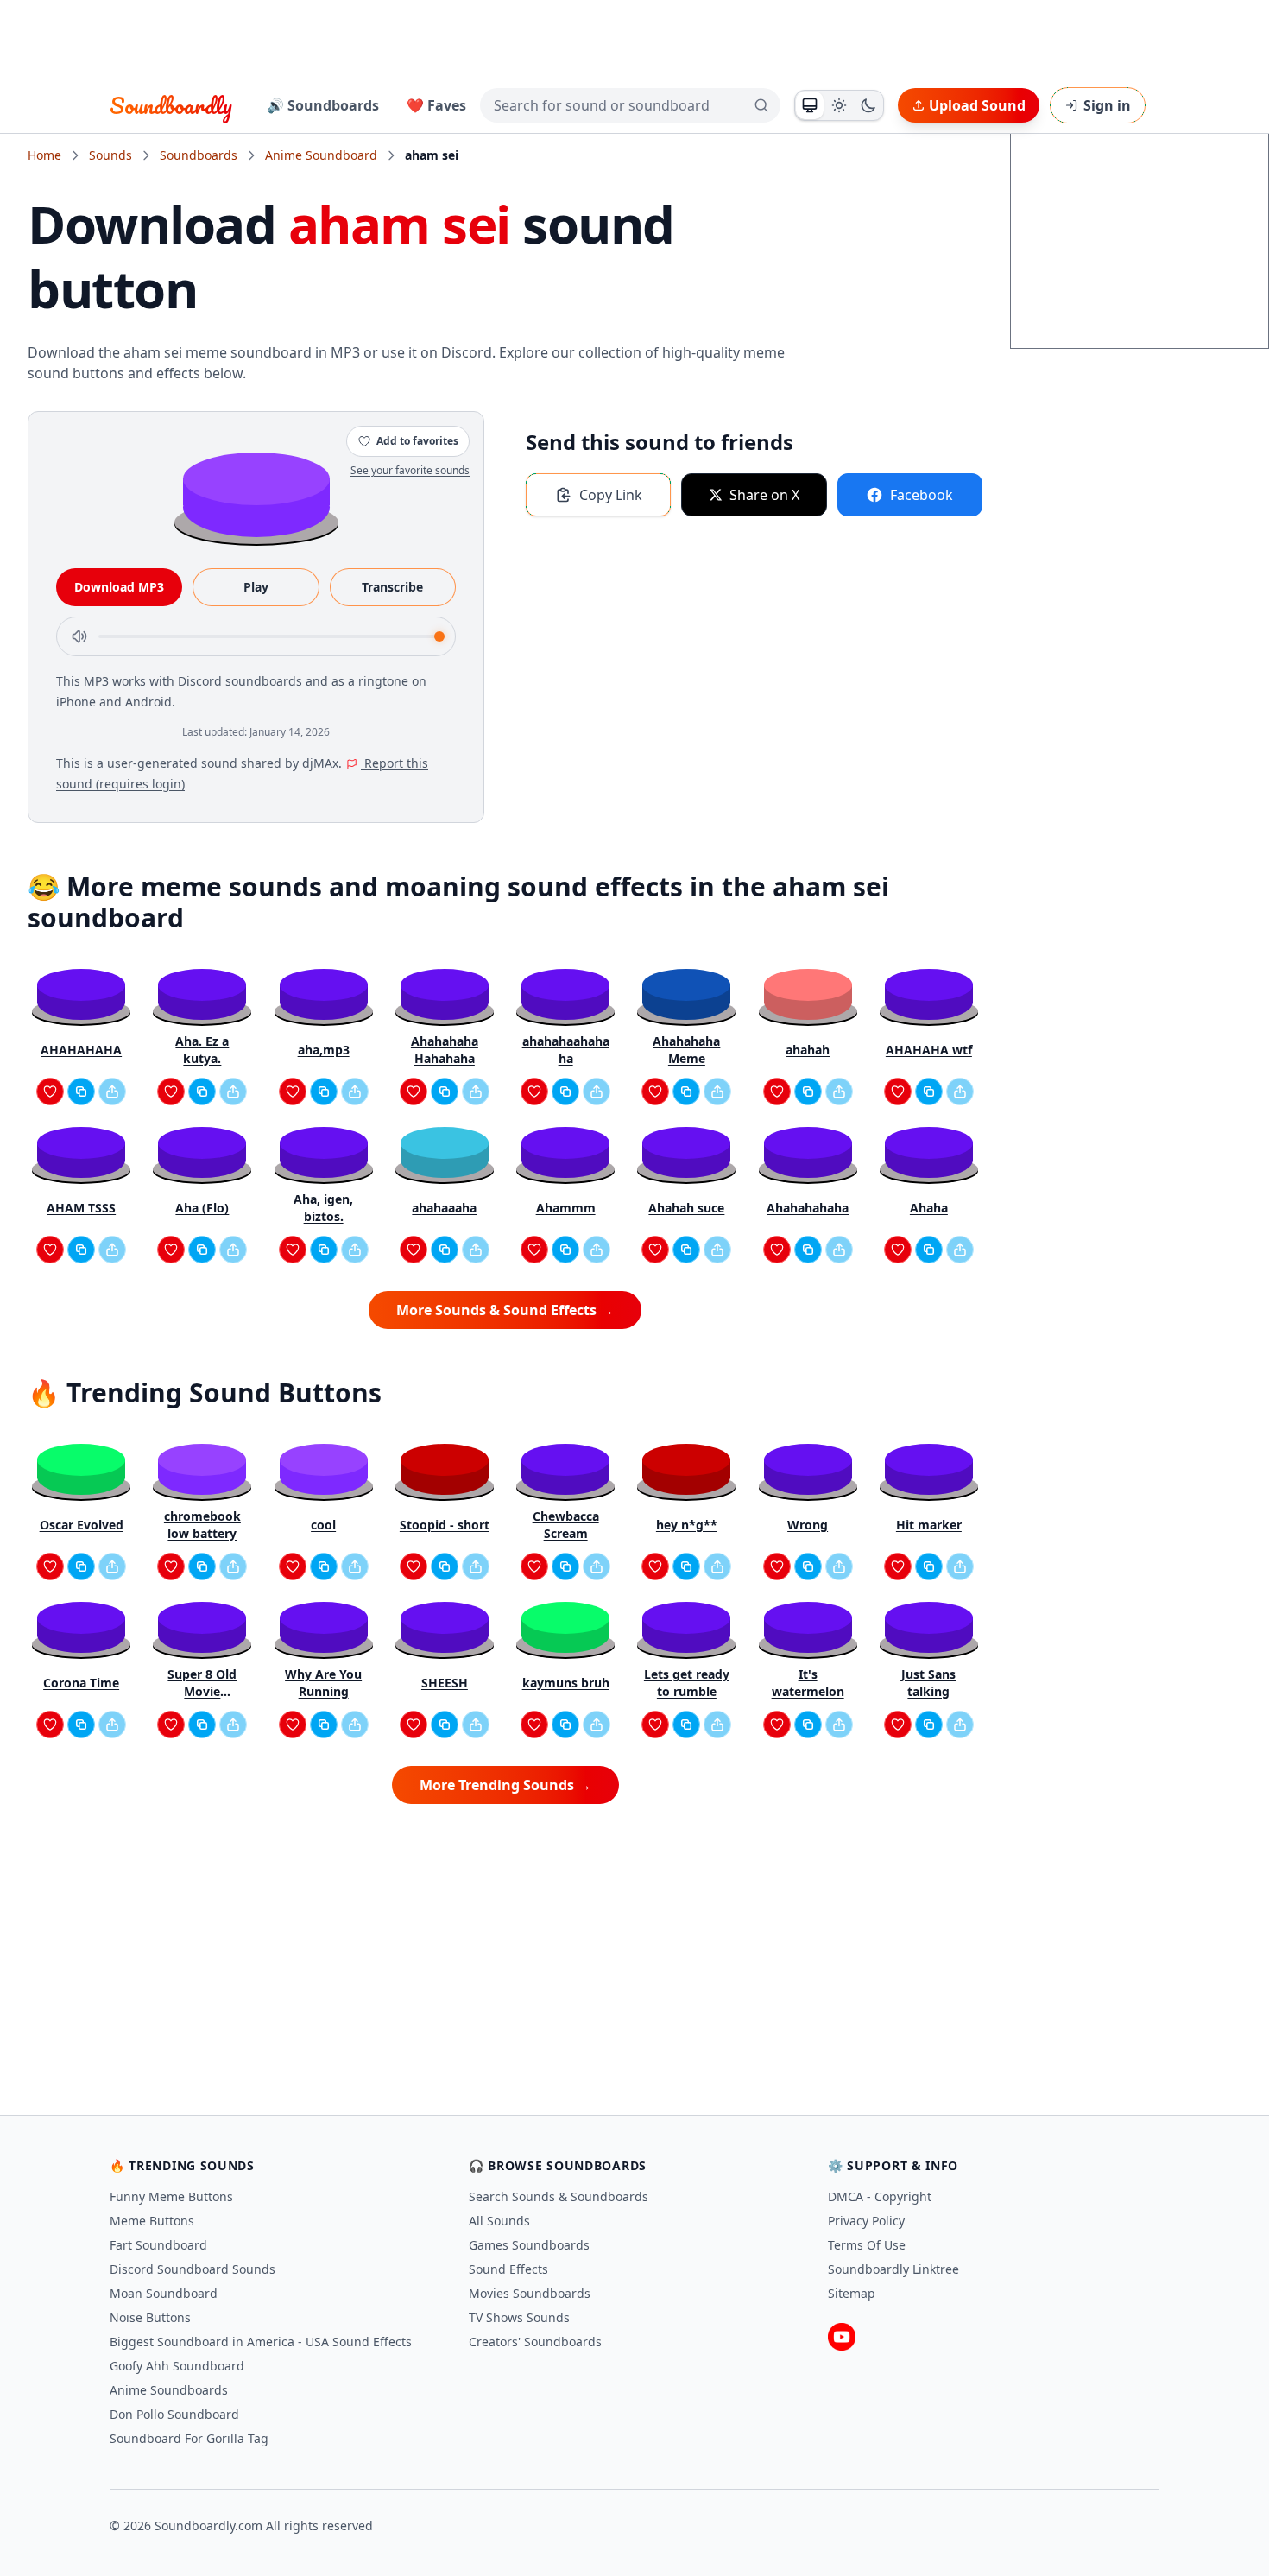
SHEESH (445, 1683)
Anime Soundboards (169, 2390)
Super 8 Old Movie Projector (202, 1683)
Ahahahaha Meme (686, 1050)
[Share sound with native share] (112, 1092)
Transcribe (392, 587)
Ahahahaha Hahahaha (445, 1050)
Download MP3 (119, 587)
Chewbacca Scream (566, 1525)
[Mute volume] (79, 636)
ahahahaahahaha (566, 1050)
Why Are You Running (323, 1683)
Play (256, 587)
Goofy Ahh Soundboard (177, 2366)
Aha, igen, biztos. (323, 1208)
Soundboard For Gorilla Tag (189, 2438)
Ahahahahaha (808, 1208)
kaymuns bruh (566, 1683)
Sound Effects (508, 2269)
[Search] (761, 105)
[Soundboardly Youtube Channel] (842, 2337)
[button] (256, 494)
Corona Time (81, 1683)
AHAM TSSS (81, 1208)
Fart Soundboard (158, 2245)
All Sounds (499, 2221)
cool (323, 1525)
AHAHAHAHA (81, 1050)
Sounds (110, 155)
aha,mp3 (324, 1050)
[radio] (810, 105)
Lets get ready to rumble (687, 1683)
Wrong (808, 1525)
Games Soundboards (529, 2245)
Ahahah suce (686, 1208)
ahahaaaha (444, 1208)
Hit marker (929, 1525)
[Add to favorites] (50, 1092)
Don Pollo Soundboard (174, 2414)
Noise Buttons (150, 2317)
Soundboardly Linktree (893, 2269)
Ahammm (566, 1208)
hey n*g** (687, 1525)
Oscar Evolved (82, 1525)
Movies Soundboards (530, 2293)
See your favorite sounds (410, 470)
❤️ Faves (436, 105)
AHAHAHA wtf (929, 1050)
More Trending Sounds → (505, 1785)
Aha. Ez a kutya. (202, 1050)
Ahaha (929, 1208)
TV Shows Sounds (519, 2317)
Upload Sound (977, 105)
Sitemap (852, 2293)
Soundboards (199, 155)
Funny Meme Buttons (171, 2196)
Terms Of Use (867, 2245)
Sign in (1107, 105)
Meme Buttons (152, 2221)
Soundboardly (171, 105)
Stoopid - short (445, 1525)
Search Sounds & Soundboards (559, 2196)
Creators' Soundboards (535, 2342)
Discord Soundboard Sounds (193, 2269)
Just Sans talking (928, 1683)
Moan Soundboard (164, 2293)
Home (44, 155)
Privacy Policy (866, 2221)
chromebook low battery (202, 1525)
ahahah (808, 1050)
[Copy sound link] (81, 1092)
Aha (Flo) (202, 1208)
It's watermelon (808, 1683)
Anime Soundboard (321, 155)
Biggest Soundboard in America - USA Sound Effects (261, 2342)
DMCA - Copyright (880, 2196)
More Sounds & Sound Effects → (505, 1310)
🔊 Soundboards (323, 105)
